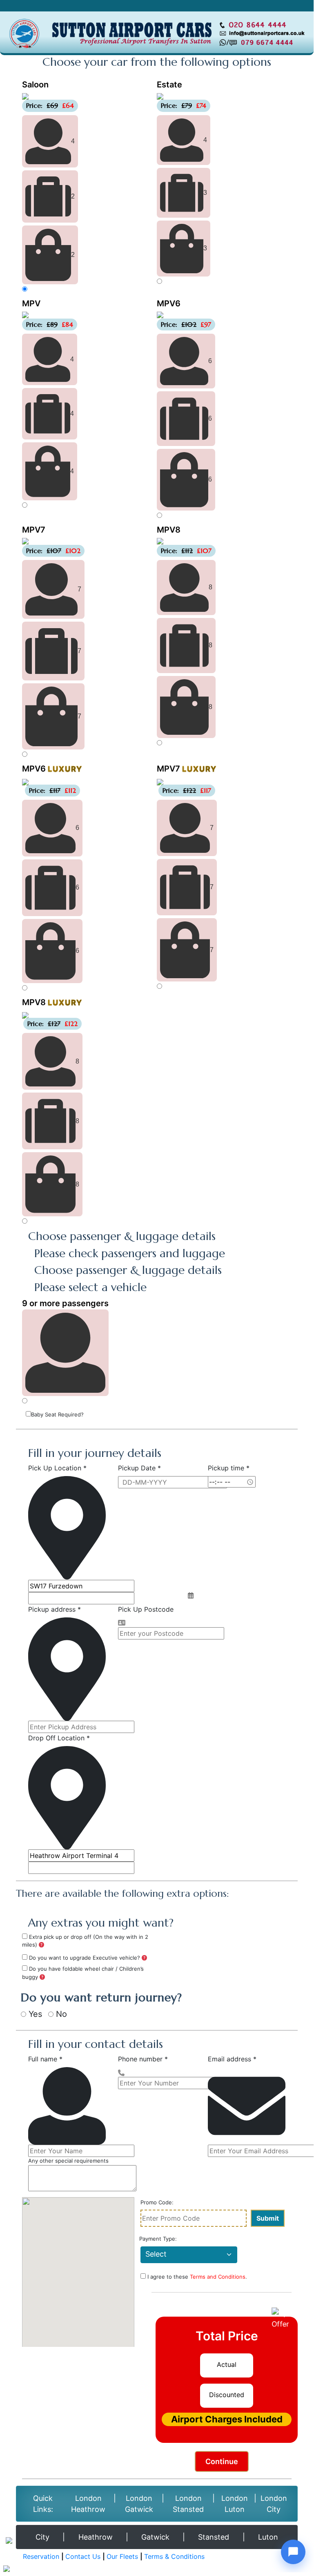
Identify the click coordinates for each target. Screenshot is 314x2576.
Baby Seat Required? (57, 1414)
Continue (222, 2461)
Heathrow (96, 2537)
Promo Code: (157, 2202)
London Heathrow (88, 2504)
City (42, 2537)
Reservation (41, 2556)
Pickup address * (55, 1609)
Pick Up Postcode (146, 1609)
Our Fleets (122, 2556)
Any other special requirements (68, 2161)
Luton (268, 2537)
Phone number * (143, 2059)
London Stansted (188, 2504)
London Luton (235, 2504)
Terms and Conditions (218, 2277)
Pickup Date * (139, 1468)
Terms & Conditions (174, 2556)
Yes (34, 2014)
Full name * (45, 2059)
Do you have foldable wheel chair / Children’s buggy (83, 1973)
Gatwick (155, 2537)
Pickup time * (229, 1468)
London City (274, 2504)
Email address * (232, 2059)
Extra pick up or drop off (85, 1941)
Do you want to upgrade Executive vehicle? (85, 1958)
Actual (227, 2364)
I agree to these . (196, 2277)
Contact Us (83, 2556)
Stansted (214, 2537)
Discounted (227, 2395)
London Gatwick (139, 2504)
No (60, 2014)
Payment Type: (158, 2239)
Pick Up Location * (57, 1468)
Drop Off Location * (59, 1738)
